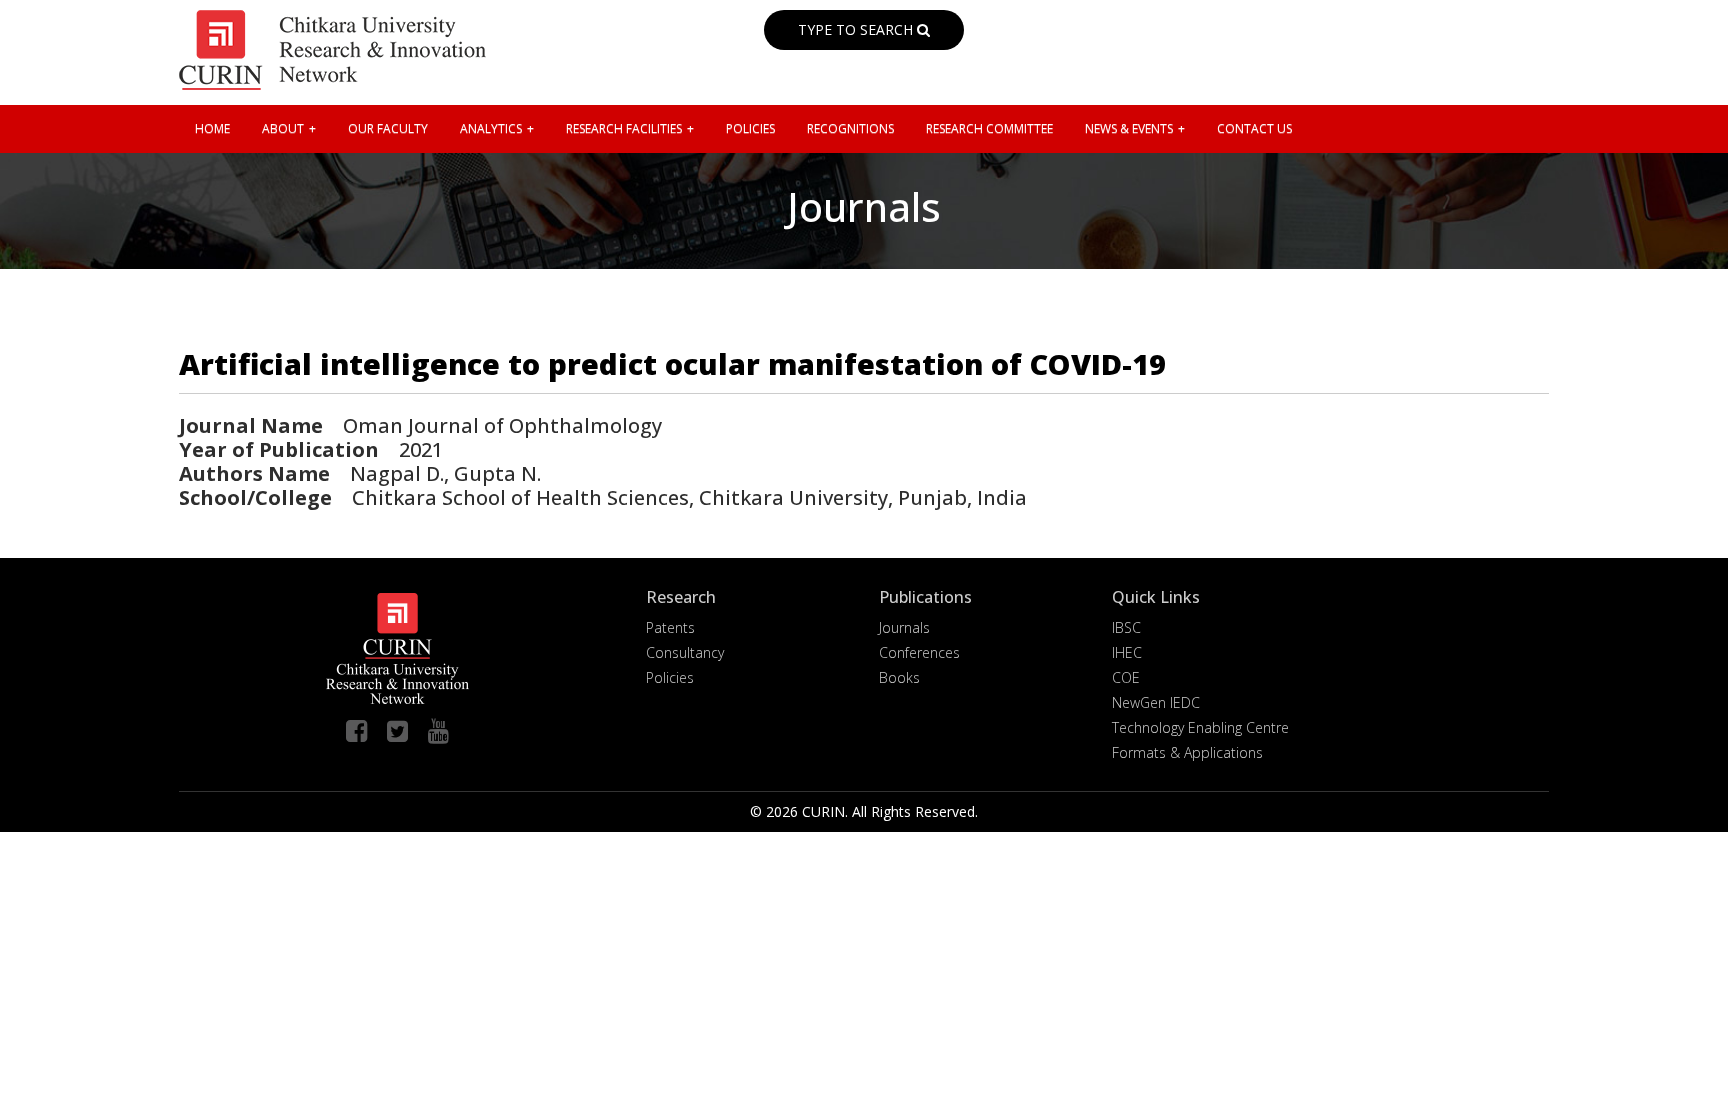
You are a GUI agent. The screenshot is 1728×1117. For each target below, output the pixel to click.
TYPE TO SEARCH (857, 29)
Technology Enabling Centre (1200, 727)
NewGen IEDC (1156, 702)
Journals (904, 627)
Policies (670, 677)
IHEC (1127, 652)
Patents (670, 627)
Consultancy (685, 652)
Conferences (919, 652)
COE (1126, 677)
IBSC (1126, 627)
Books (899, 677)
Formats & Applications (1187, 752)
